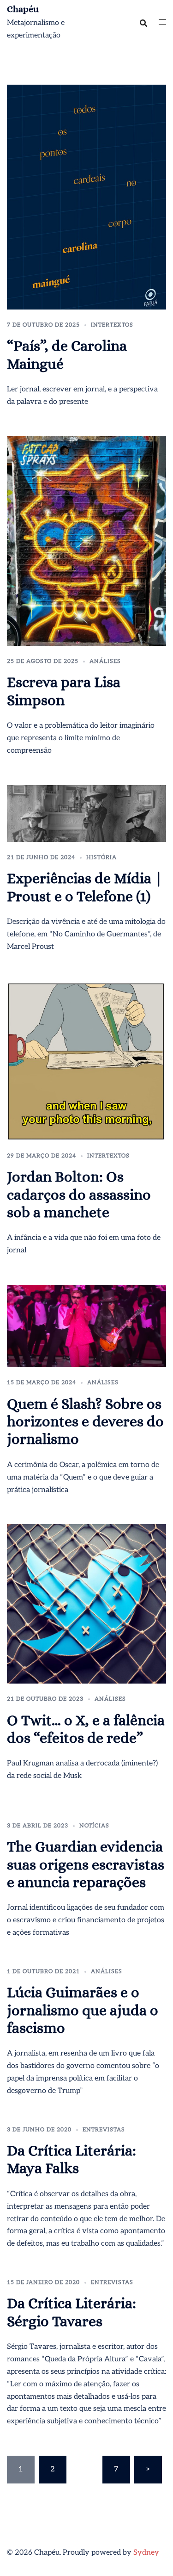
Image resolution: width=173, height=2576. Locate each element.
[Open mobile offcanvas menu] (162, 23)
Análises (105, 661)
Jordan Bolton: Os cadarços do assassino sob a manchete (79, 1194)
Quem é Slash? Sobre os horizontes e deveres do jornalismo (85, 1421)
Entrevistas (104, 2130)
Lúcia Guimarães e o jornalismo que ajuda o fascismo (83, 2010)
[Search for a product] (143, 23)
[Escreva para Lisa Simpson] (86, 541)
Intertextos (112, 325)
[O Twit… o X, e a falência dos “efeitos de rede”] (86, 1604)
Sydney (146, 2553)
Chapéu (23, 9)
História (101, 858)
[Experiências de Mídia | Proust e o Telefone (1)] (86, 813)
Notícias (94, 1826)
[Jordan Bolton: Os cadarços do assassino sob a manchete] (86, 1061)
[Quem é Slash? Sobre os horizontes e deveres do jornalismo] (86, 1326)
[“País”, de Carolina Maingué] (86, 197)
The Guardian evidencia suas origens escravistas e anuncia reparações (86, 1864)
